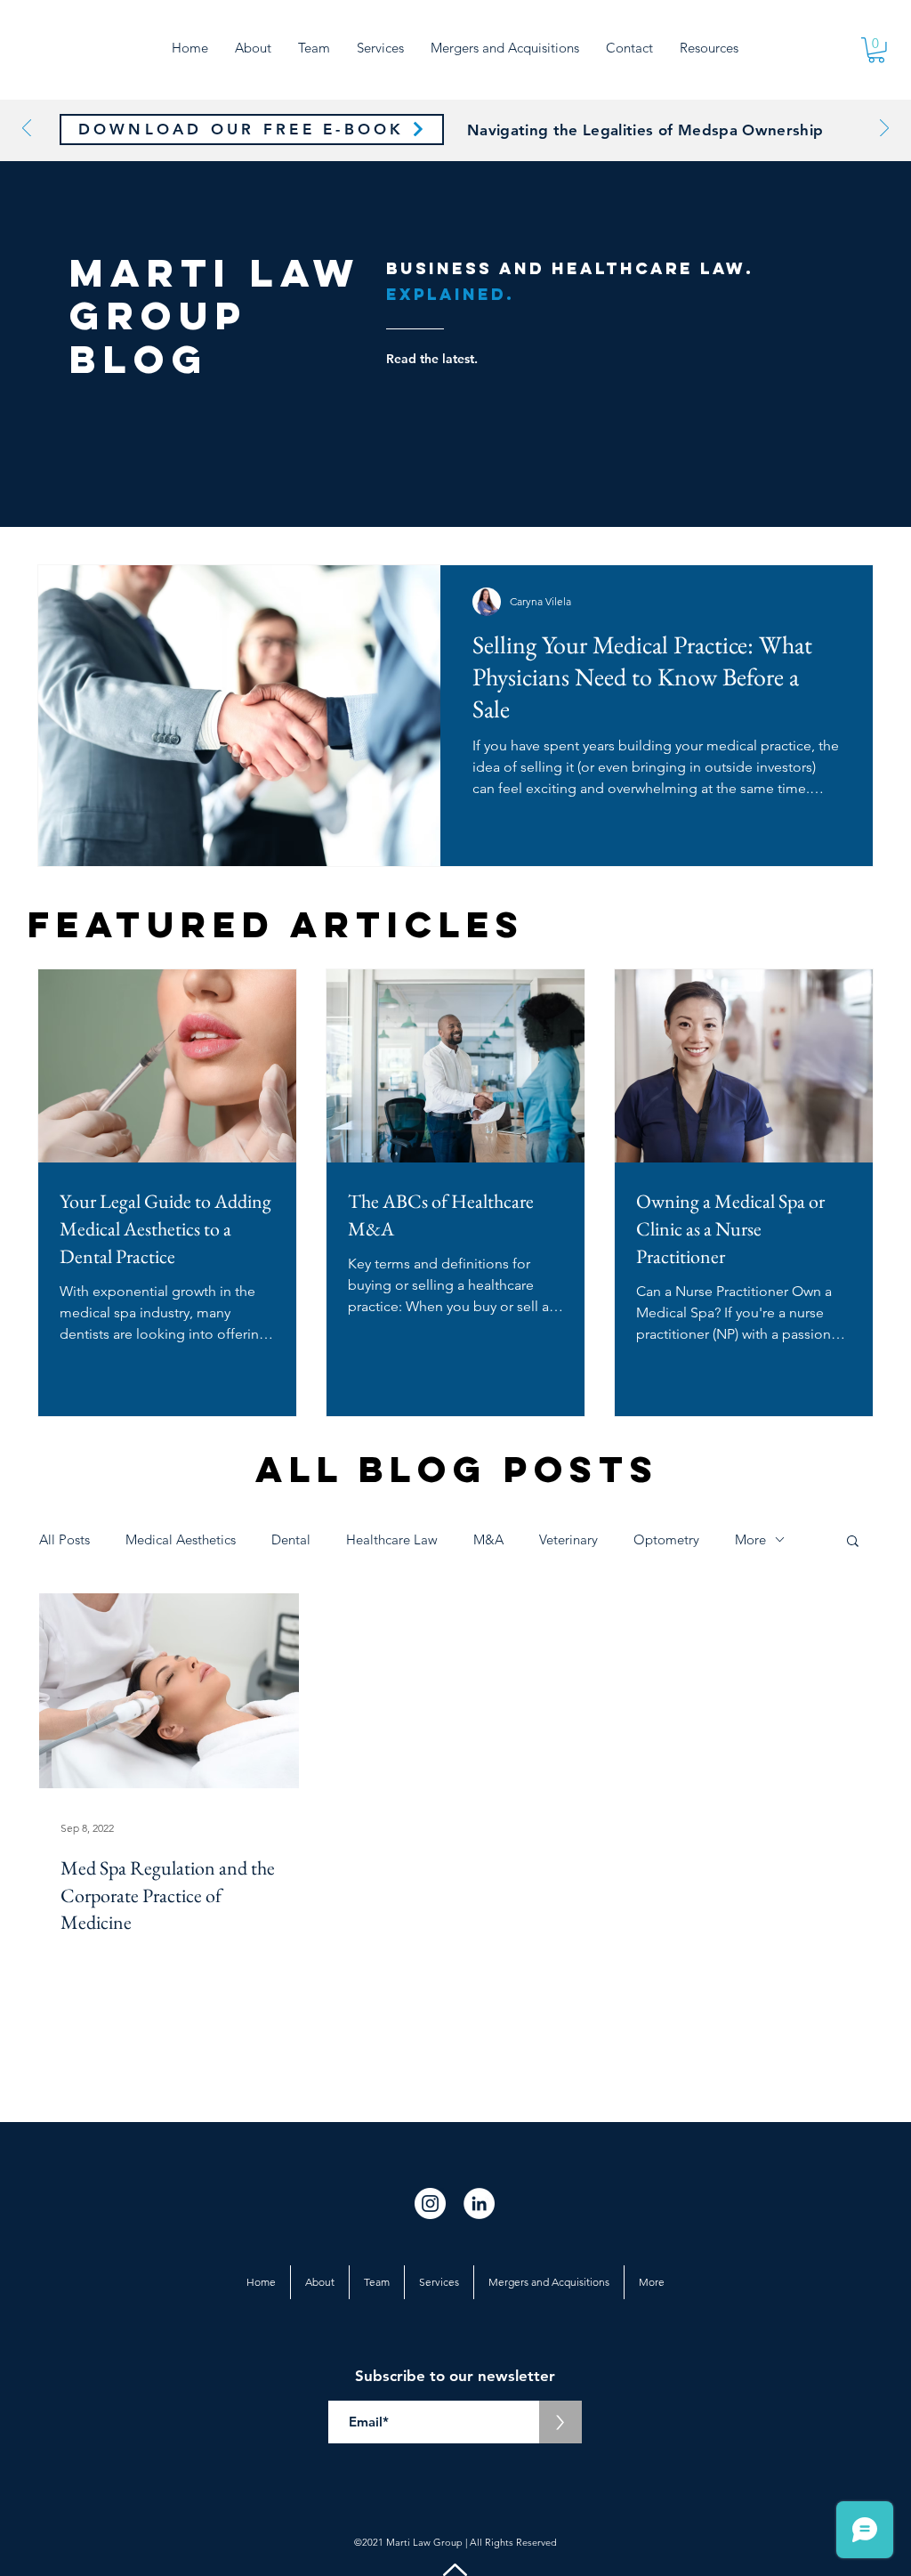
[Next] (884, 130)
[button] (709, 48)
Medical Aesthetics (181, 1539)
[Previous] (27, 130)
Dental (291, 1539)
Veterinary (568, 1539)
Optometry (666, 1539)
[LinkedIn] (479, 2203)
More (750, 1539)
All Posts (64, 1539)
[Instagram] (430, 2203)
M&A (488, 1539)
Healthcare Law (392, 1539)
